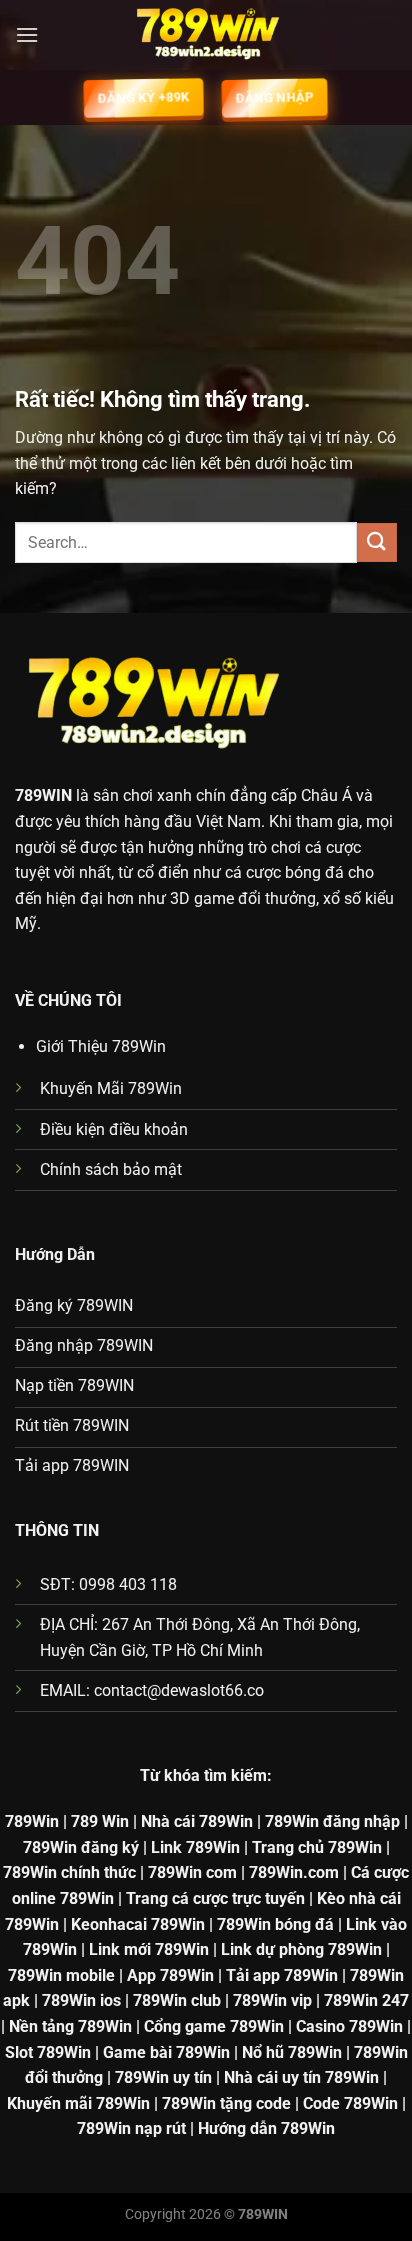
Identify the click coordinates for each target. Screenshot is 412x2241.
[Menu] (27, 34)
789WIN (43, 795)
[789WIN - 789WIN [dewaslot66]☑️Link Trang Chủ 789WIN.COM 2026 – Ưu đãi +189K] (206, 35)
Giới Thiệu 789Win (101, 1046)
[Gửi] (377, 542)
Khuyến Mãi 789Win (111, 1088)
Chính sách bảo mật (111, 1169)
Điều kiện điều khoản (114, 1129)
